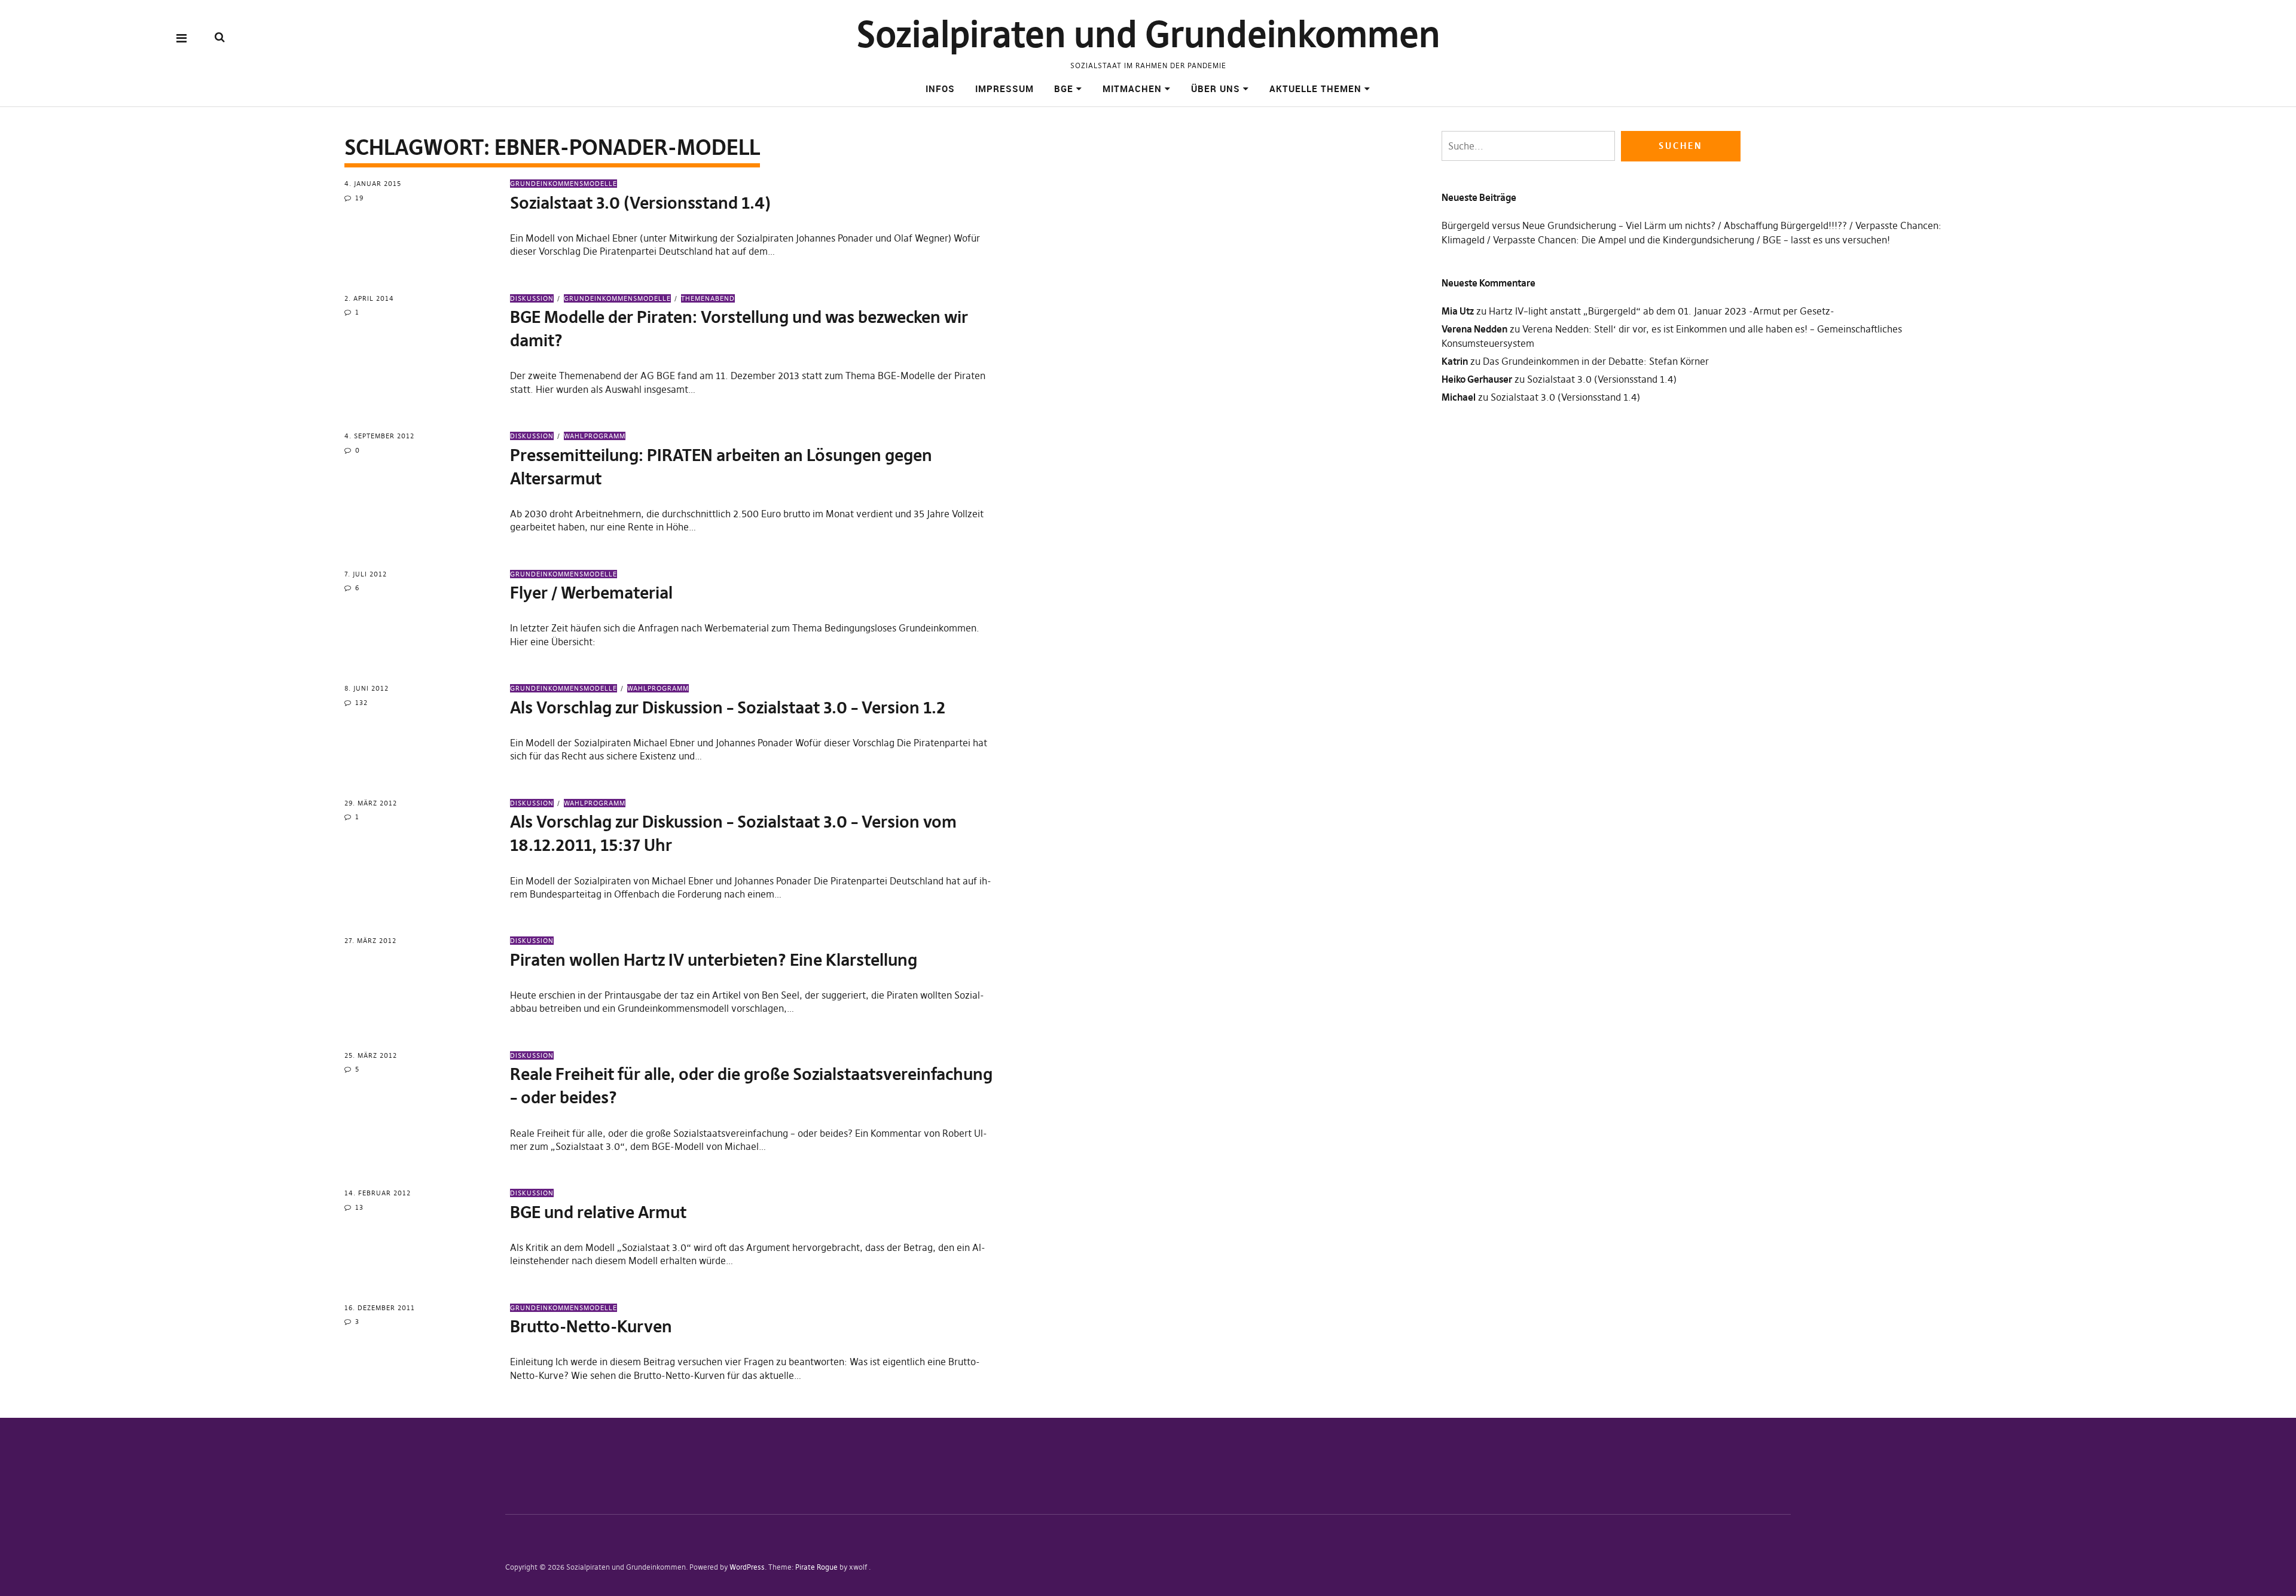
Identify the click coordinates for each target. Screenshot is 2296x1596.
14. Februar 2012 (378, 1193)
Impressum (1004, 89)
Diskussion (532, 298)
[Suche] (220, 37)
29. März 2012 (371, 803)
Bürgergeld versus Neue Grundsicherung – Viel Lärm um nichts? (1578, 225)
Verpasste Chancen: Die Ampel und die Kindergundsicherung (1624, 240)
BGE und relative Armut (598, 1212)
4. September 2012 (379, 436)
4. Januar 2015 (373, 184)
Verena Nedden (1474, 329)
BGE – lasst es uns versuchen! (1826, 240)
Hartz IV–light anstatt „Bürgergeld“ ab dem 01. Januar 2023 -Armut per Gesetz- (1662, 311)
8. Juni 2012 (367, 688)
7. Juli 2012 (366, 574)
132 (361, 703)
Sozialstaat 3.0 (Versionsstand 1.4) (640, 203)
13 (359, 1207)
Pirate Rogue (816, 1567)
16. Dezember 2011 (380, 1308)
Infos (940, 89)
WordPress (747, 1567)
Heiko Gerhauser (1477, 379)
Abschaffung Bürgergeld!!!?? (1785, 225)
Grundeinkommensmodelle (564, 184)
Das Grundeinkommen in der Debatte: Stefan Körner (1596, 361)
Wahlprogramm (595, 436)
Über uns (1216, 89)
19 (359, 198)
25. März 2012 (371, 1055)
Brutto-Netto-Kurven (591, 1327)
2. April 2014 (369, 298)
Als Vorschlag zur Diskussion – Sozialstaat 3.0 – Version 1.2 (728, 708)
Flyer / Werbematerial (591, 593)
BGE (1064, 89)
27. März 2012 (370, 941)
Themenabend (708, 298)
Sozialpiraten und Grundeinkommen (1148, 34)
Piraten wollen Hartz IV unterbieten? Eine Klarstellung (714, 960)
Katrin (1455, 361)
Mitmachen (1132, 89)
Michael (1459, 397)
